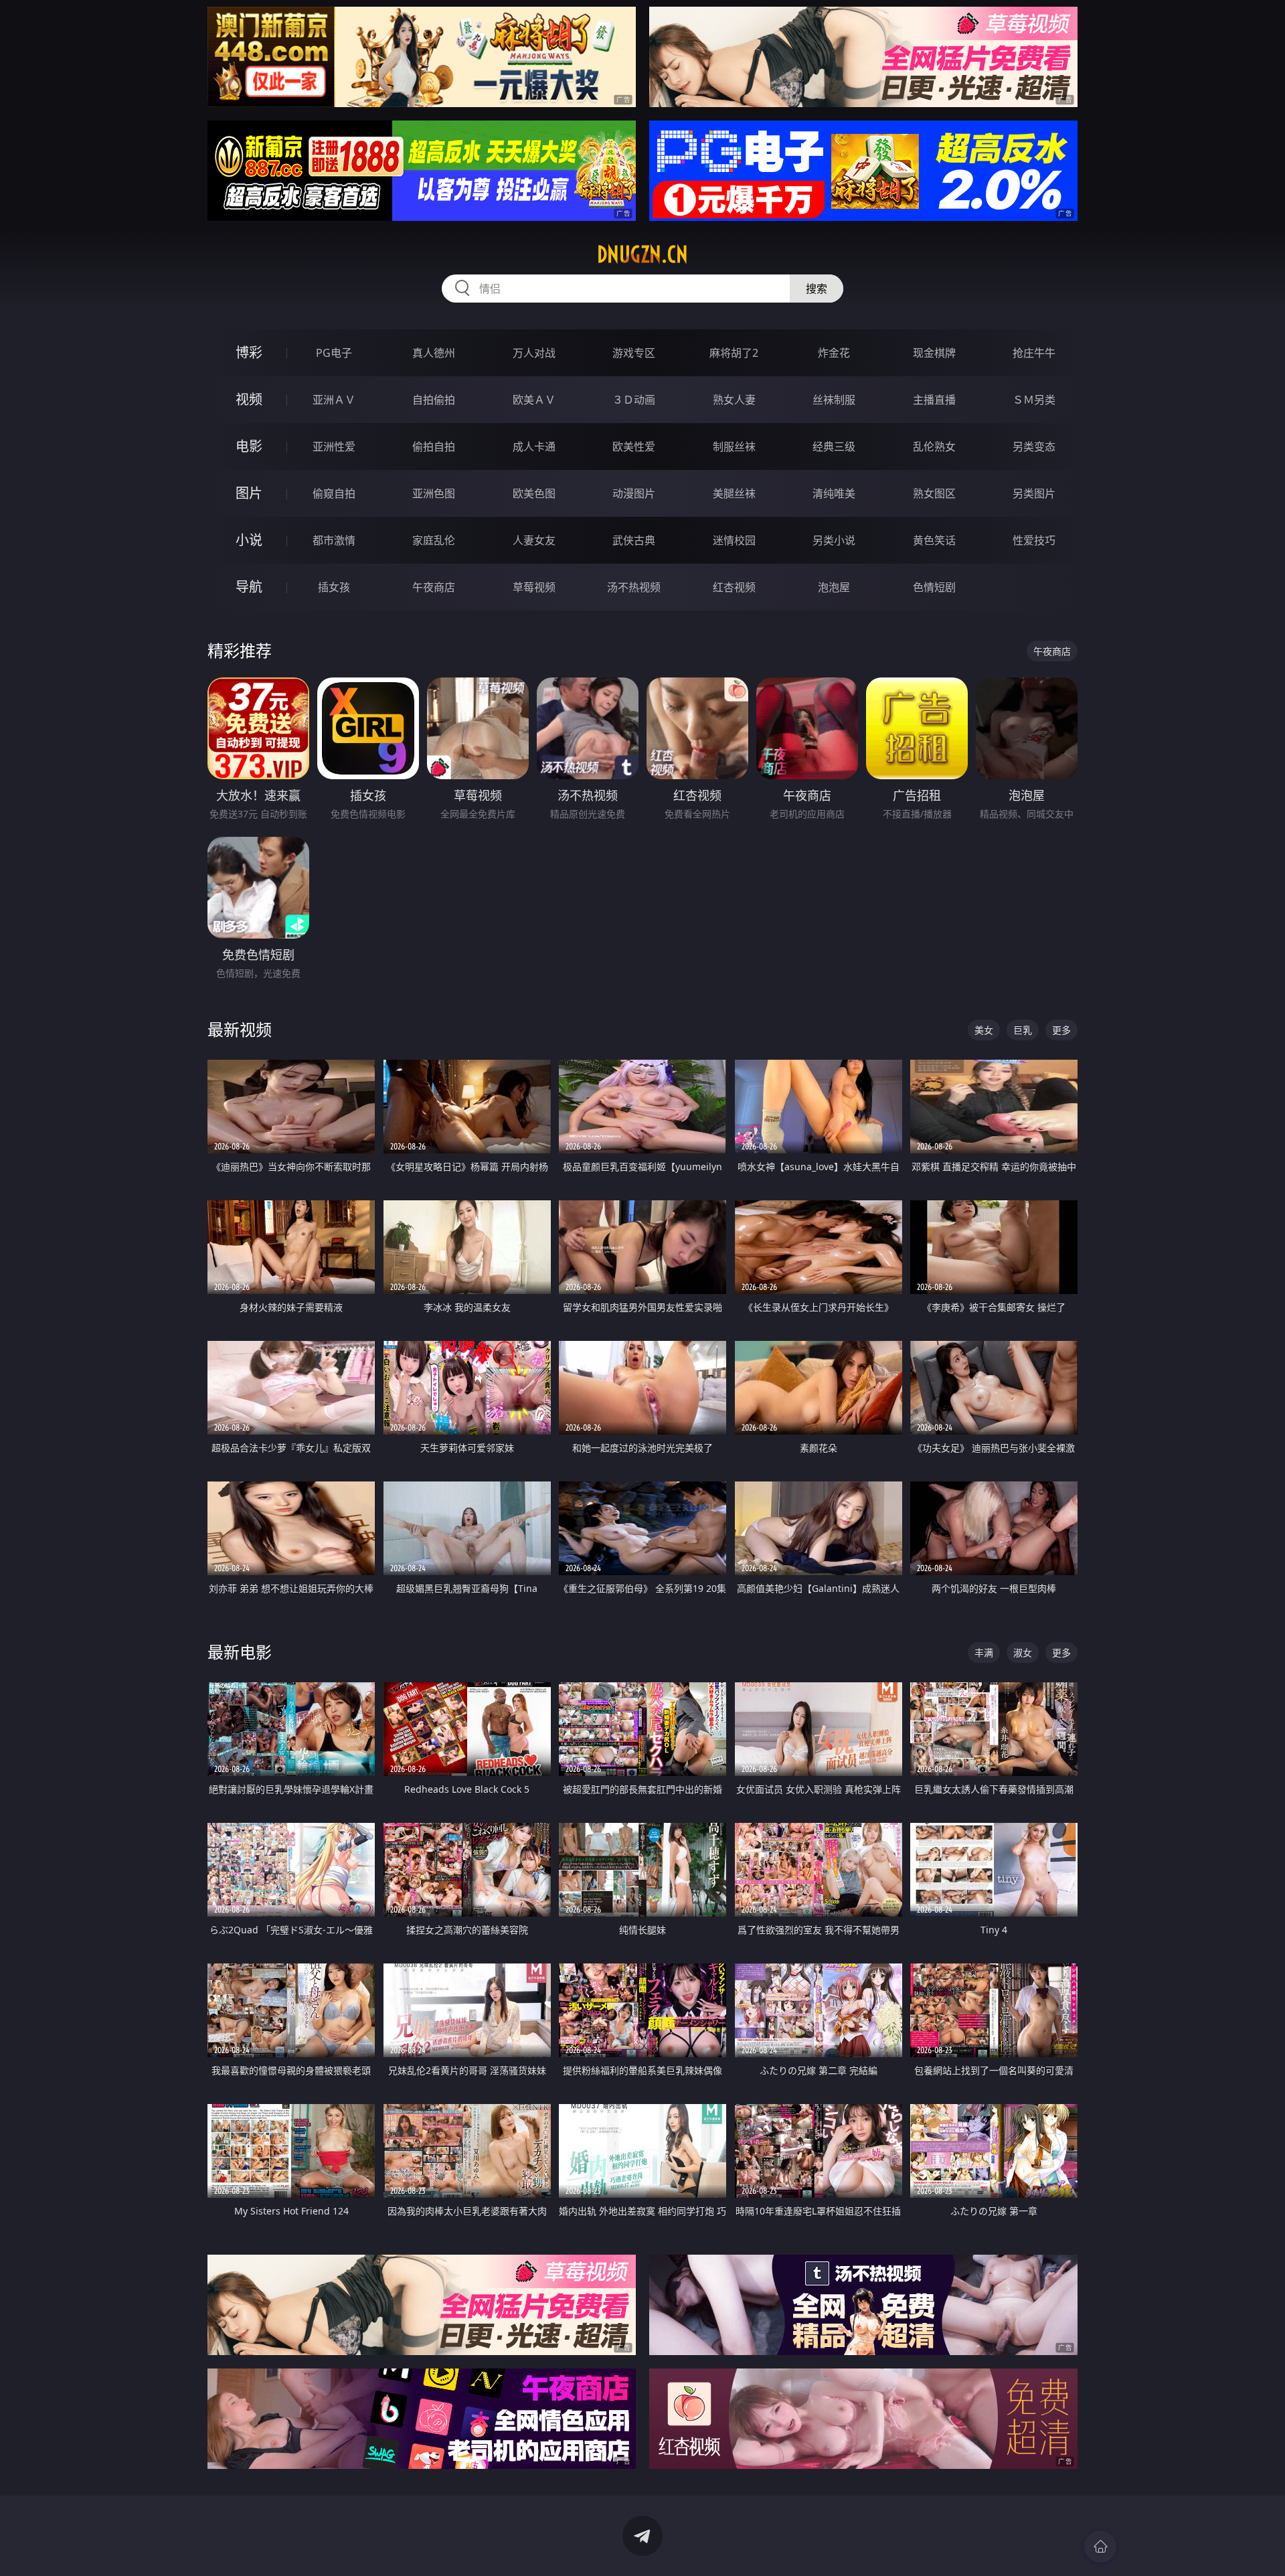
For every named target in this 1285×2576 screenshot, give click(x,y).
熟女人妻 (734, 400)
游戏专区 (634, 353)
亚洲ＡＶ (334, 400)
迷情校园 (734, 540)
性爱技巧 (1034, 540)
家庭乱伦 (434, 540)
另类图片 (1034, 493)
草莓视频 (534, 587)
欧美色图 (534, 493)
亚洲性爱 (334, 447)
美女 (984, 1030)
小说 (249, 540)
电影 (249, 446)
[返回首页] (1100, 2547)
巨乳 (1023, 1030)
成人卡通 (534, 447)
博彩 (249, 352)
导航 (249, 587)
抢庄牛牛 (1034, 353)
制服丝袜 (734, 447)
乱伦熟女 (934, 447)
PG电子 (334, 353)
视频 (249, 399)
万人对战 (534, 353)
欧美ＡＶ (534, 400)
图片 (249, 493)
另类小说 (834, 540)
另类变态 (1034, 447)
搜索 (817, 289)
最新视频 (240, 1029)
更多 (1061, 1030)
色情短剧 (934, 587)
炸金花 (834, 353)
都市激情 (334, 540)
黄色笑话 (934, 540)
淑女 (1023, 1653)
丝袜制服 (834, 400)
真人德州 (434, 353)
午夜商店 (434, 587)
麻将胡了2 (734, 353)
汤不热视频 (634, 587)
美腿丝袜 (734, 493)
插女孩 (334, 587)
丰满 (984, 1653)
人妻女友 (534, 540)
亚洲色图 (434, 493)
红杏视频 (734, 587)
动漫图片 (634, 493)
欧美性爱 (634, 447)
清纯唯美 (834, 493)
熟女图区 (934, 493)
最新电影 (240, 1652)
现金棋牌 (934, 353)
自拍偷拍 (434, 400)
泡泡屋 (834, 587)
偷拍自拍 (434, 447)
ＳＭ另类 (1034, 400)
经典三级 (834, 447)
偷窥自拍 (334, 493)
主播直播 (934, 400)
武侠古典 (634, 540)
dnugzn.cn (642, 254)
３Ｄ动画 (634, 400)
